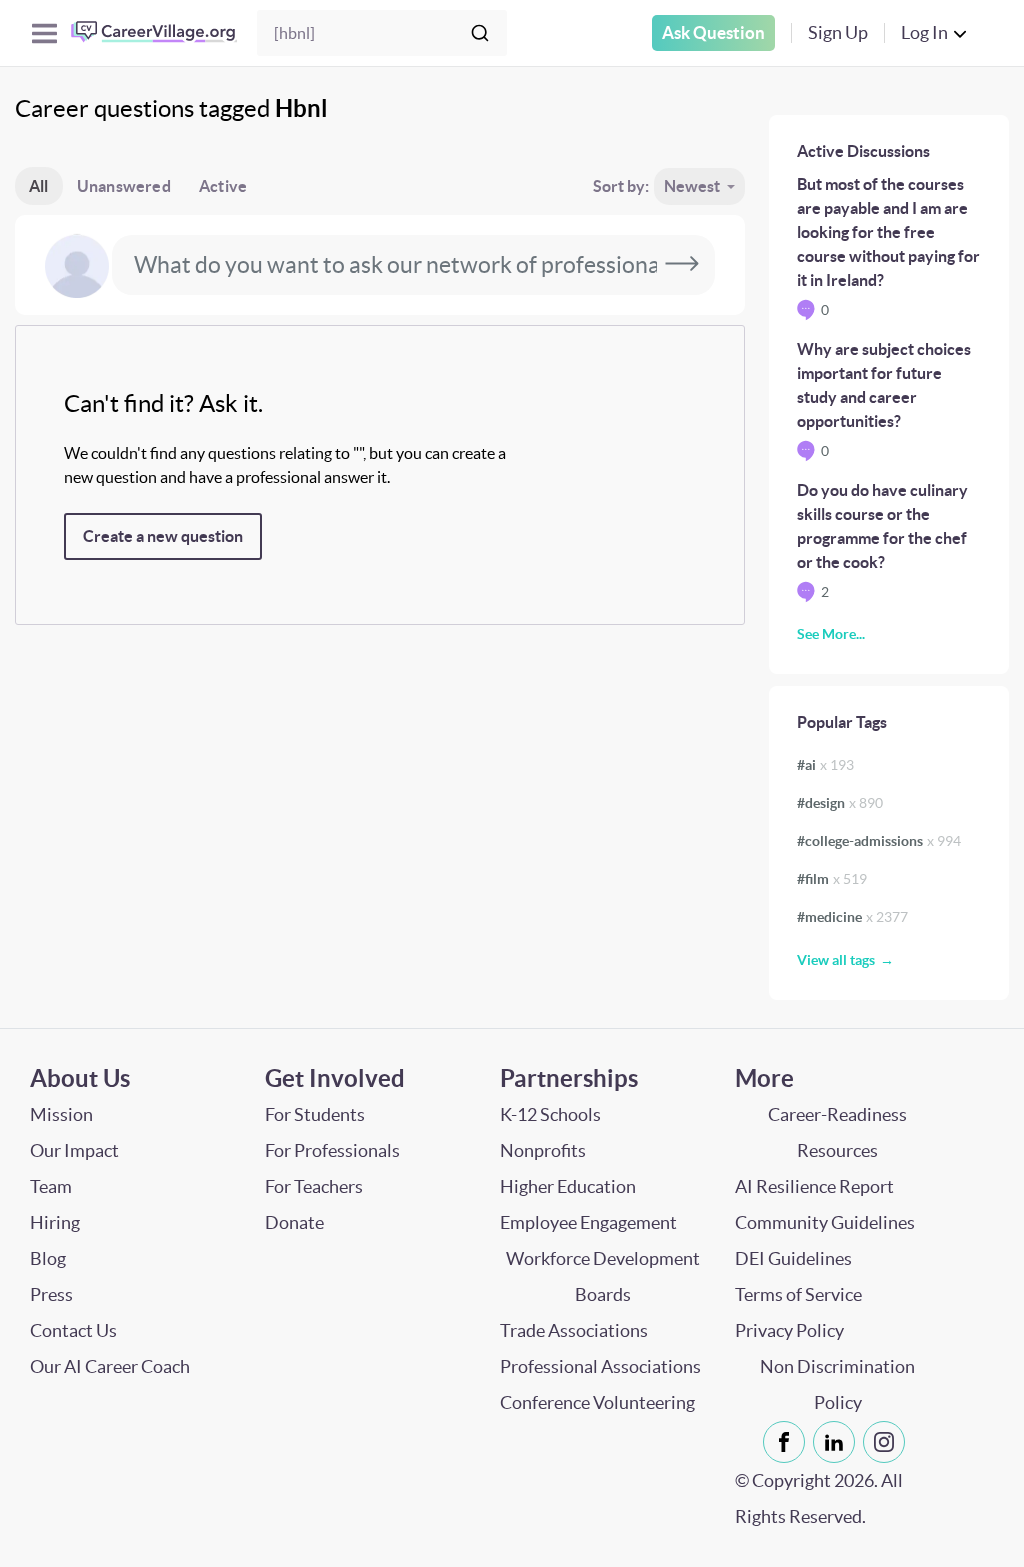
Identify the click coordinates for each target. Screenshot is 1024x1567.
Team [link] (51, 1186)
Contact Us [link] (73, 1330)
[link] (784, 1442)
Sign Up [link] (838, 32)
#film (832, 879)
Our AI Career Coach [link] (110, 1366)
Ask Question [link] (713, 32)
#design (840, 803)
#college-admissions (879, 841)
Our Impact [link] (74, 1150)
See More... (831, 634)
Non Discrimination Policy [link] (837, 1384)
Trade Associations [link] (574, 1330)
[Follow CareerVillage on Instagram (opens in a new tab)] (888, 1442)
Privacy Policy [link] (789, 1330)
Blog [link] (48, 1258)
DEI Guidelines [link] (793, 1258)
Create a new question (163, 536)
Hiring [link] (55, 1222)
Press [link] (51, 1294)
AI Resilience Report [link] (814, 1186)
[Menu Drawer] (44, 33)
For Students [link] (315, 1114)
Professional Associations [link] (600, 1366)
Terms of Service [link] (798, 1294)
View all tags (836, 960)
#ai (825, 765)
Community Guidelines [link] (825, 1222)
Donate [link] (294, 1222)
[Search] (480, 33)
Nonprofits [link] (543, 1150)
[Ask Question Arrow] (682, 265)
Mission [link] (61, 1114)
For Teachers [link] (314, 1186)
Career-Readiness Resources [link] (837, 1132)
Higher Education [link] (568, 1186)
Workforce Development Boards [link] (603, 1276)
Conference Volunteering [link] (597, 1402)
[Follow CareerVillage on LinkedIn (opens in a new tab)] (838, 1442)
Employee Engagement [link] (588, 1222)
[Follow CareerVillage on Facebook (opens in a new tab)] (788, 1442)
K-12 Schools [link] (550, 1114)
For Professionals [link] (332, 1150)
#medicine (852, 917)
